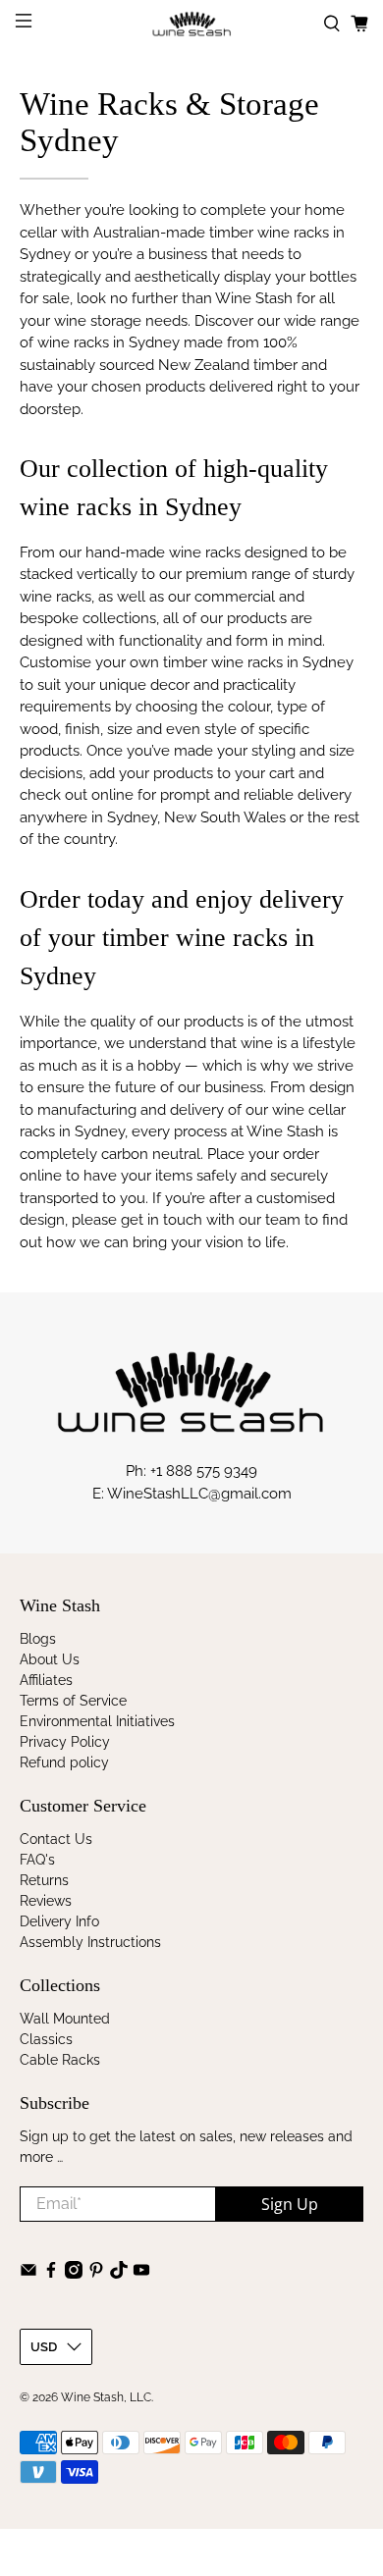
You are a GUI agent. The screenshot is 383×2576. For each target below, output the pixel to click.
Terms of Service (73, 1701)
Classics (46, 2039)
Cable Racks (60, 2060)
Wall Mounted (65, 2019)
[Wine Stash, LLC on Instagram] (74, 2274)
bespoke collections (88, 618)
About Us (50, 1659)
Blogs (38, 1639)
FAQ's (37, 1860)
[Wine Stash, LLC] (192, 24)
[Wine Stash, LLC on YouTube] (141, 2274)
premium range (238, 574)
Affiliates (46, 1680)
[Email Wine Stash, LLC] (28, 2274)
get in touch (162, 1220)
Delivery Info (59, 1921)
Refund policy (64, 1762)
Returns (44, 1880)
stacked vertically (79, 574)
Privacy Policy (65, 1742)
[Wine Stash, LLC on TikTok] (119, 2274)
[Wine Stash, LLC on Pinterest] (96, 2274)
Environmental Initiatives (97, 1721)
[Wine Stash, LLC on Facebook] (51, 2274)
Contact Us (56, 1839)
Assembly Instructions (90, 1942)
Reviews (46, 1901)
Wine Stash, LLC (106, 2397)
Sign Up (290, 2204)
